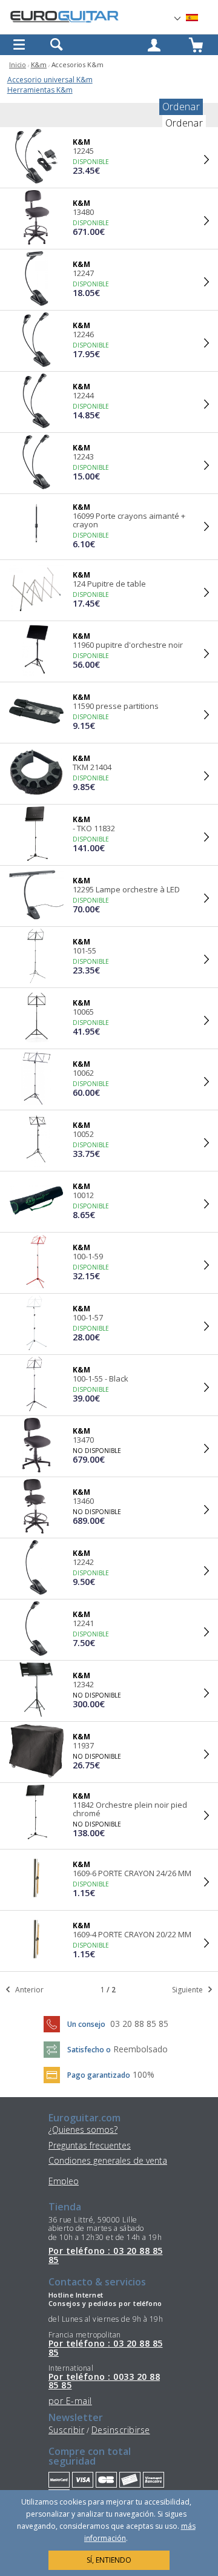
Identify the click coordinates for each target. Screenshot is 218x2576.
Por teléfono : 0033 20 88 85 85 (104, 2381)
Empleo (64, 2181)
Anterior (28, 1990)
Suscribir (66, 2430)
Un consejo (86, 2024)
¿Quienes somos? (83, 2130)
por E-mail (70, 2401)
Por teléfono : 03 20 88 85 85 (105, 2255)
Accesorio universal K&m (50, 80)
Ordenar (181, 107)
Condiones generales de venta (108, 2160)
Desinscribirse (121, 2430)
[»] (199, 18)
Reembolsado (140, 2049)
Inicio (18, 64)
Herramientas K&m (40, 90)
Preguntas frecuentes (90, 2145)
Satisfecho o (89, 2050)
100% (144, 2074)
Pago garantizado (99, 2075)
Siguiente (188, 1990)
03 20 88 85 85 (139, 2024)
